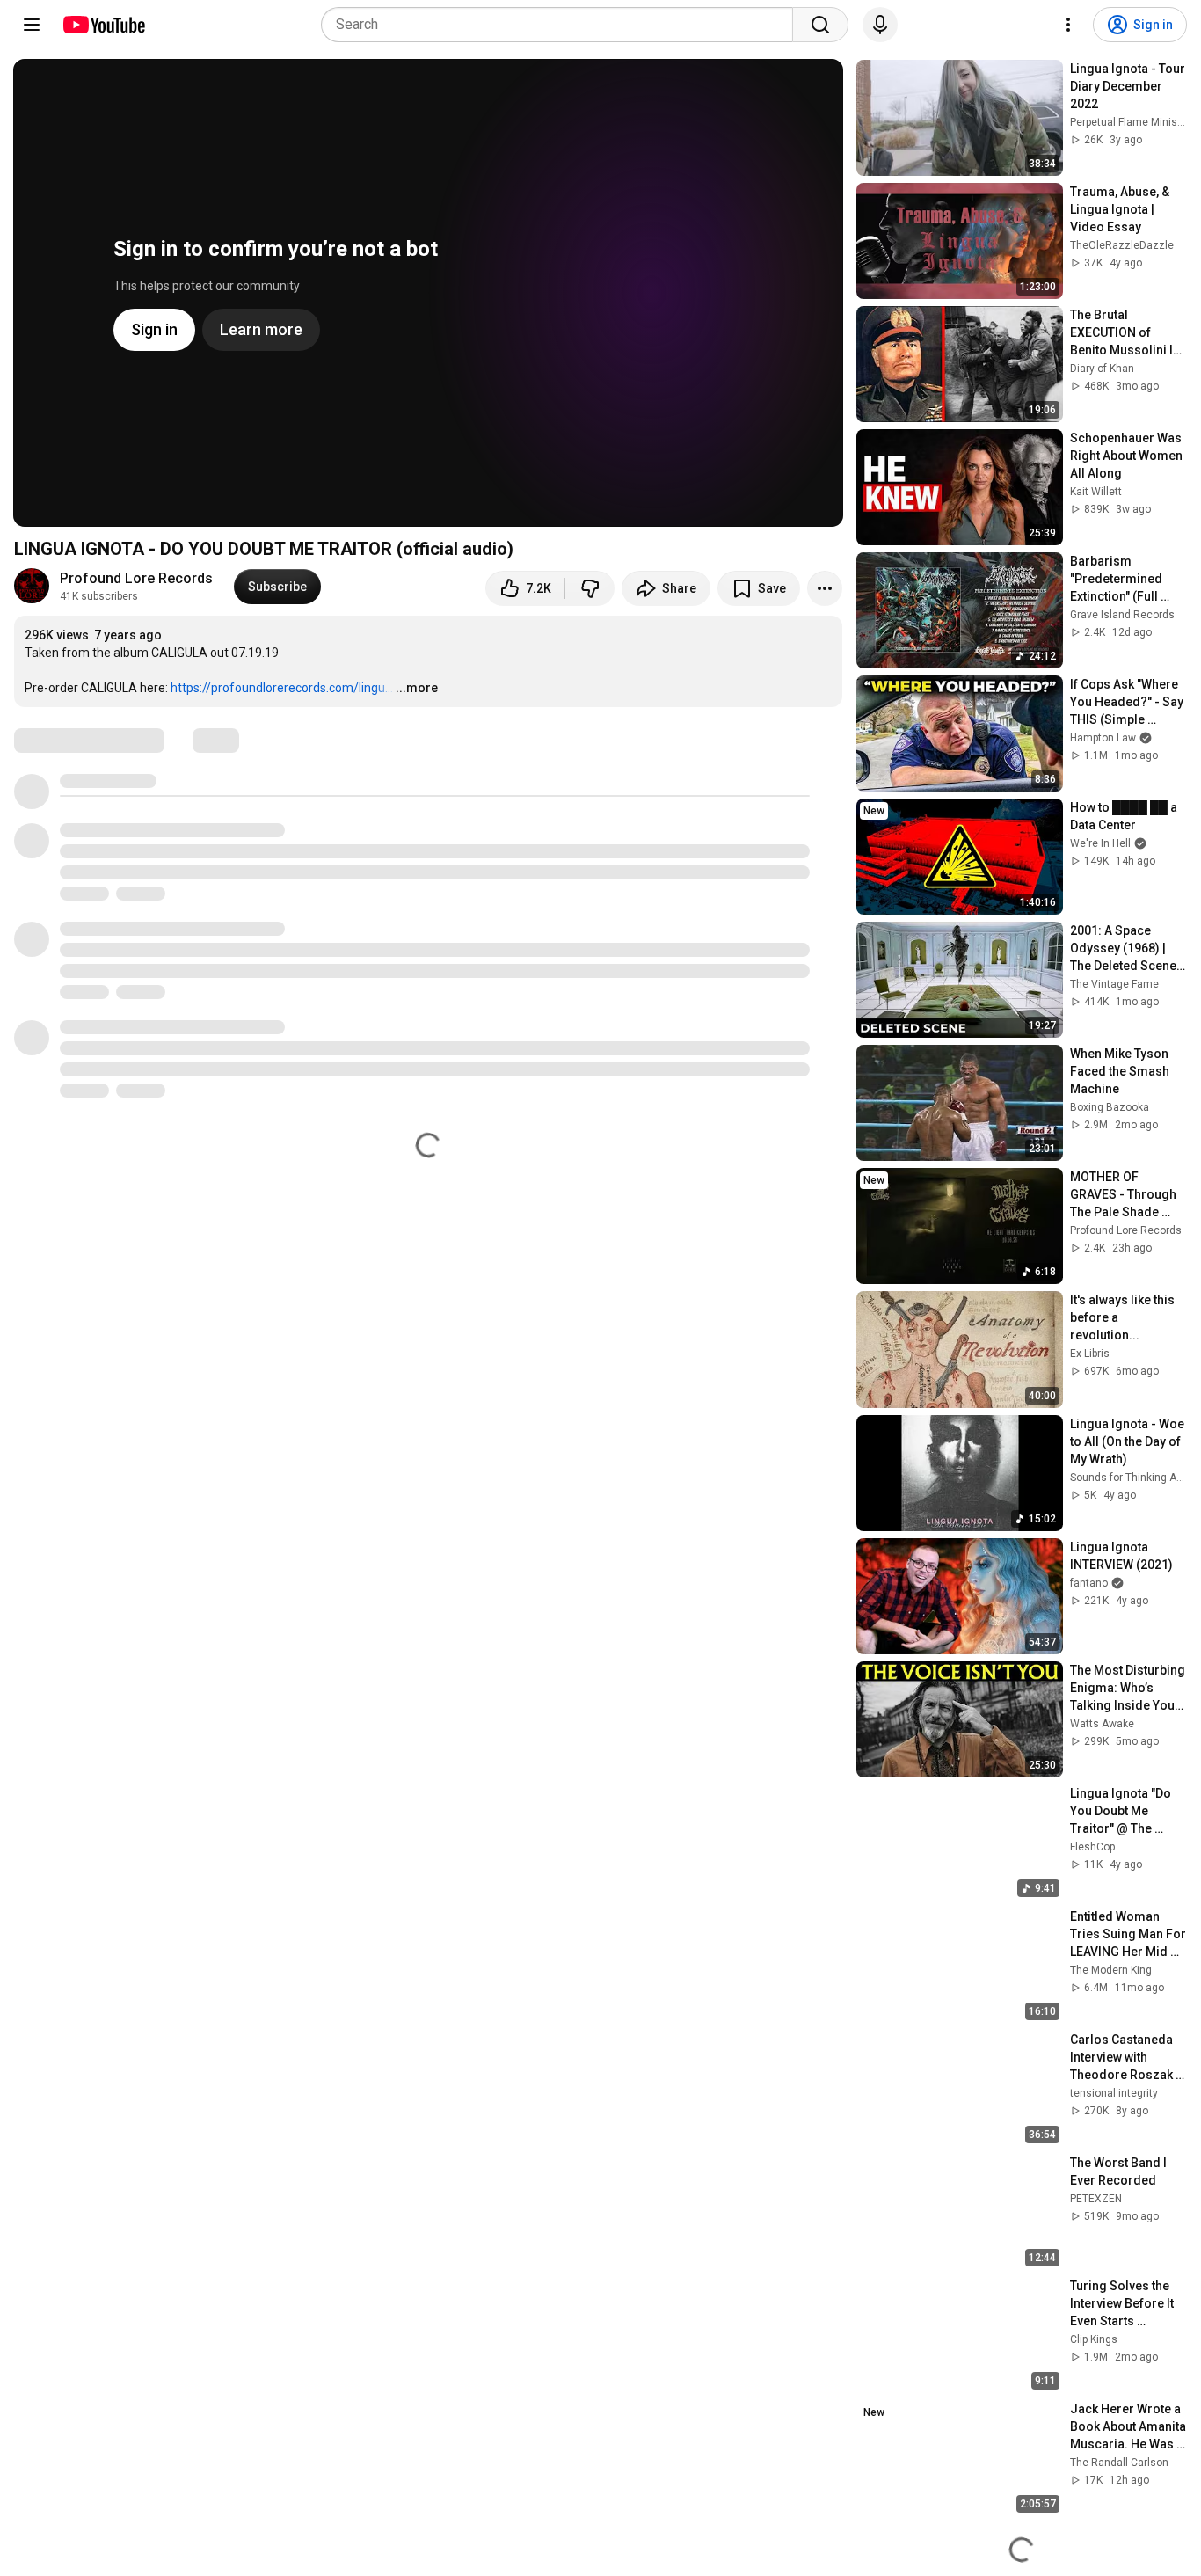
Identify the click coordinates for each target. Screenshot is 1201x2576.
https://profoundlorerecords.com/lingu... (282, 688)
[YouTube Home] (103, 25)
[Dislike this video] (590, 588)
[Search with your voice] (880, 25)
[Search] (820, 25)
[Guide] (32, 25)
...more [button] (417, 688)
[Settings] (1068, 25)
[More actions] (825, 588)
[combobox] (562, 25)
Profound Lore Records (136, 578)
